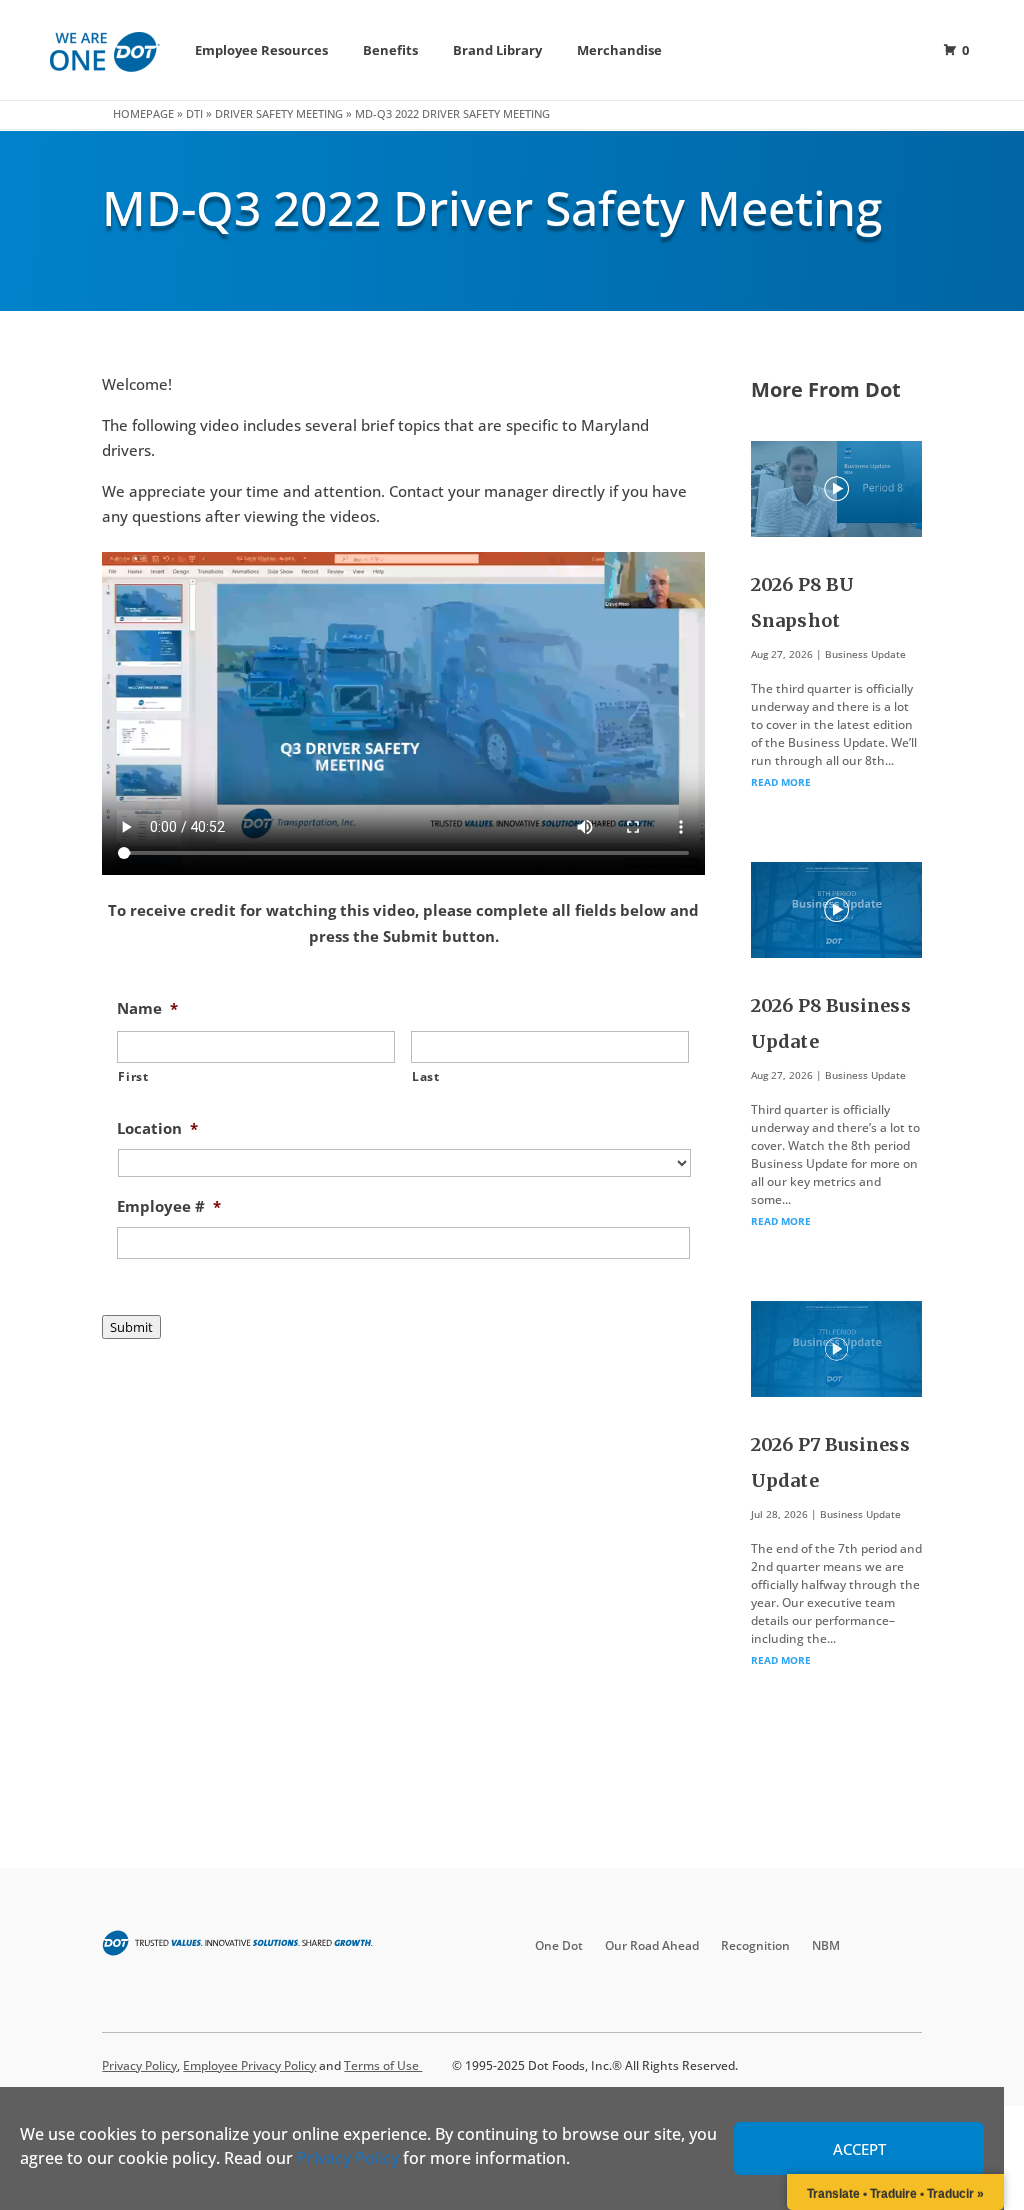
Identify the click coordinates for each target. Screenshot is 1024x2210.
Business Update (865, 654)
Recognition (755, 1945)
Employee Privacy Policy (249, 2065)
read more (781, 782)
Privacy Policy (348, 2158)
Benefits (390, 50)
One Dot (559, 1945)
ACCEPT (859, 2149)
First (133, 1076)
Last (426, 1076)
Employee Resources (261, 50)
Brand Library (497, 50)
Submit (131, 1327)
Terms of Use (383, 2065)
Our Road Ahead (652, 1945)
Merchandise (619, 50)
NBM (826, 1945)
